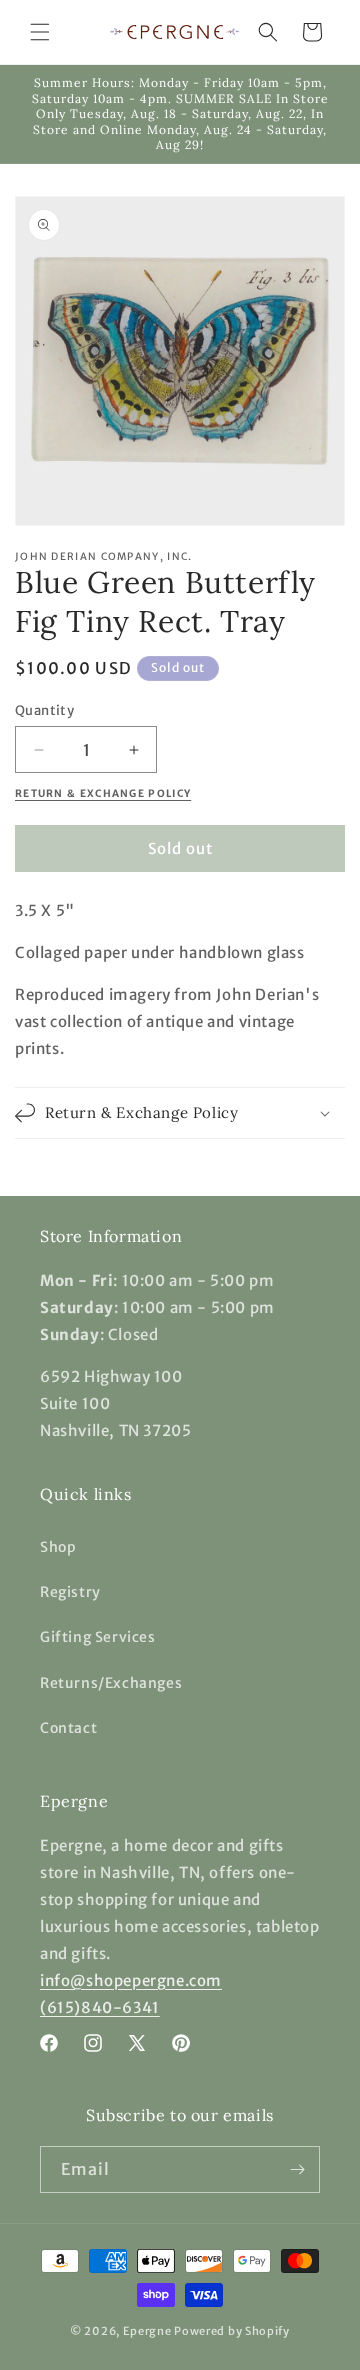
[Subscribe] (297, 2169)
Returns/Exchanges (111, 1683)
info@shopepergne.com (131, 1980)
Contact (68, 1728)
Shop (58, 1547)
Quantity (44, 710)
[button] (40, 32)
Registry (70, 1592)
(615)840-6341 (100, 2007)
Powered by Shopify (232, 2331)
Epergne (147, 2331)
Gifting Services (98, 1637)
